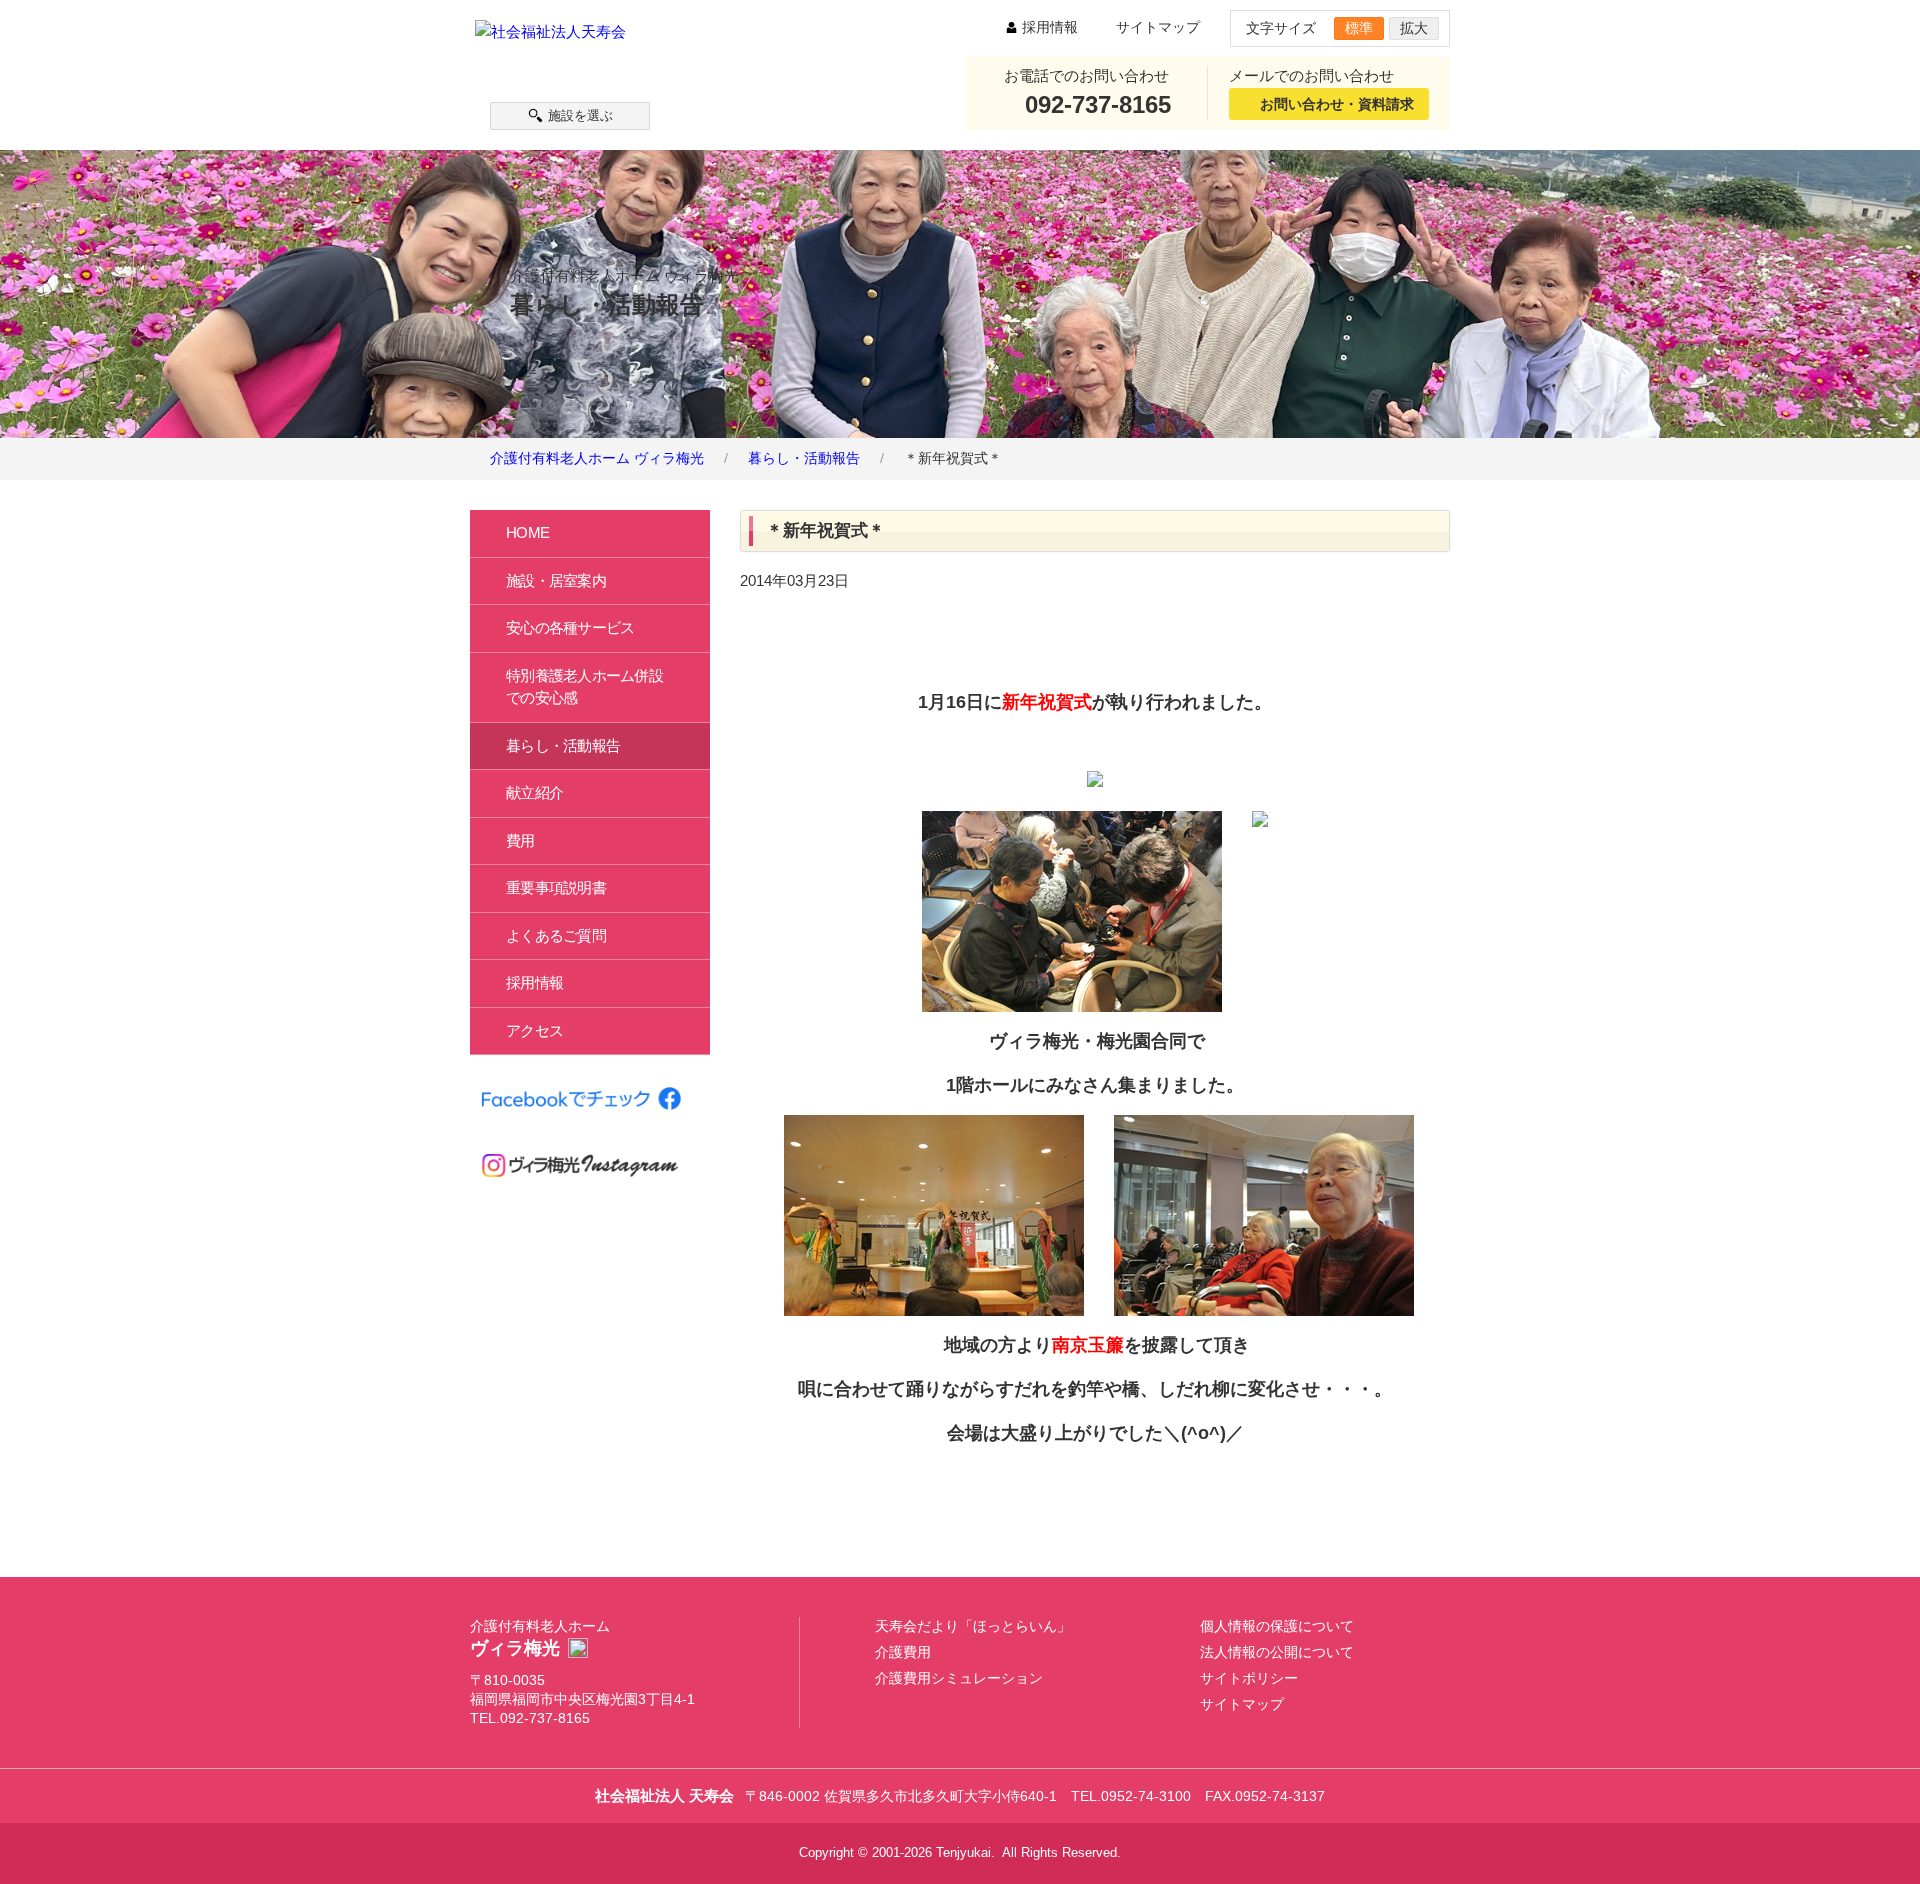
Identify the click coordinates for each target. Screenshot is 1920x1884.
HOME (527, 532)
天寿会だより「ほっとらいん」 (973, 1626)
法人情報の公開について (1277, 1652)
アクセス (534, 1029)
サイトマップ (1158, 27)
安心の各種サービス (570, 627)
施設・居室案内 (556, 579)
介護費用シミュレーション (959, 1678)
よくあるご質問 (556, 934)
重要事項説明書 (556, 887)
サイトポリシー (1249, 1678)
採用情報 (1050, 27)
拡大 (1414, 28)
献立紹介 (534, 792)
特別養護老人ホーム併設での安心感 (584, 686)
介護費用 (903, 1652)
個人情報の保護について (1277, 1626)
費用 (520, 839)
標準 (1359, 28)
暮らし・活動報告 (563, 744)
